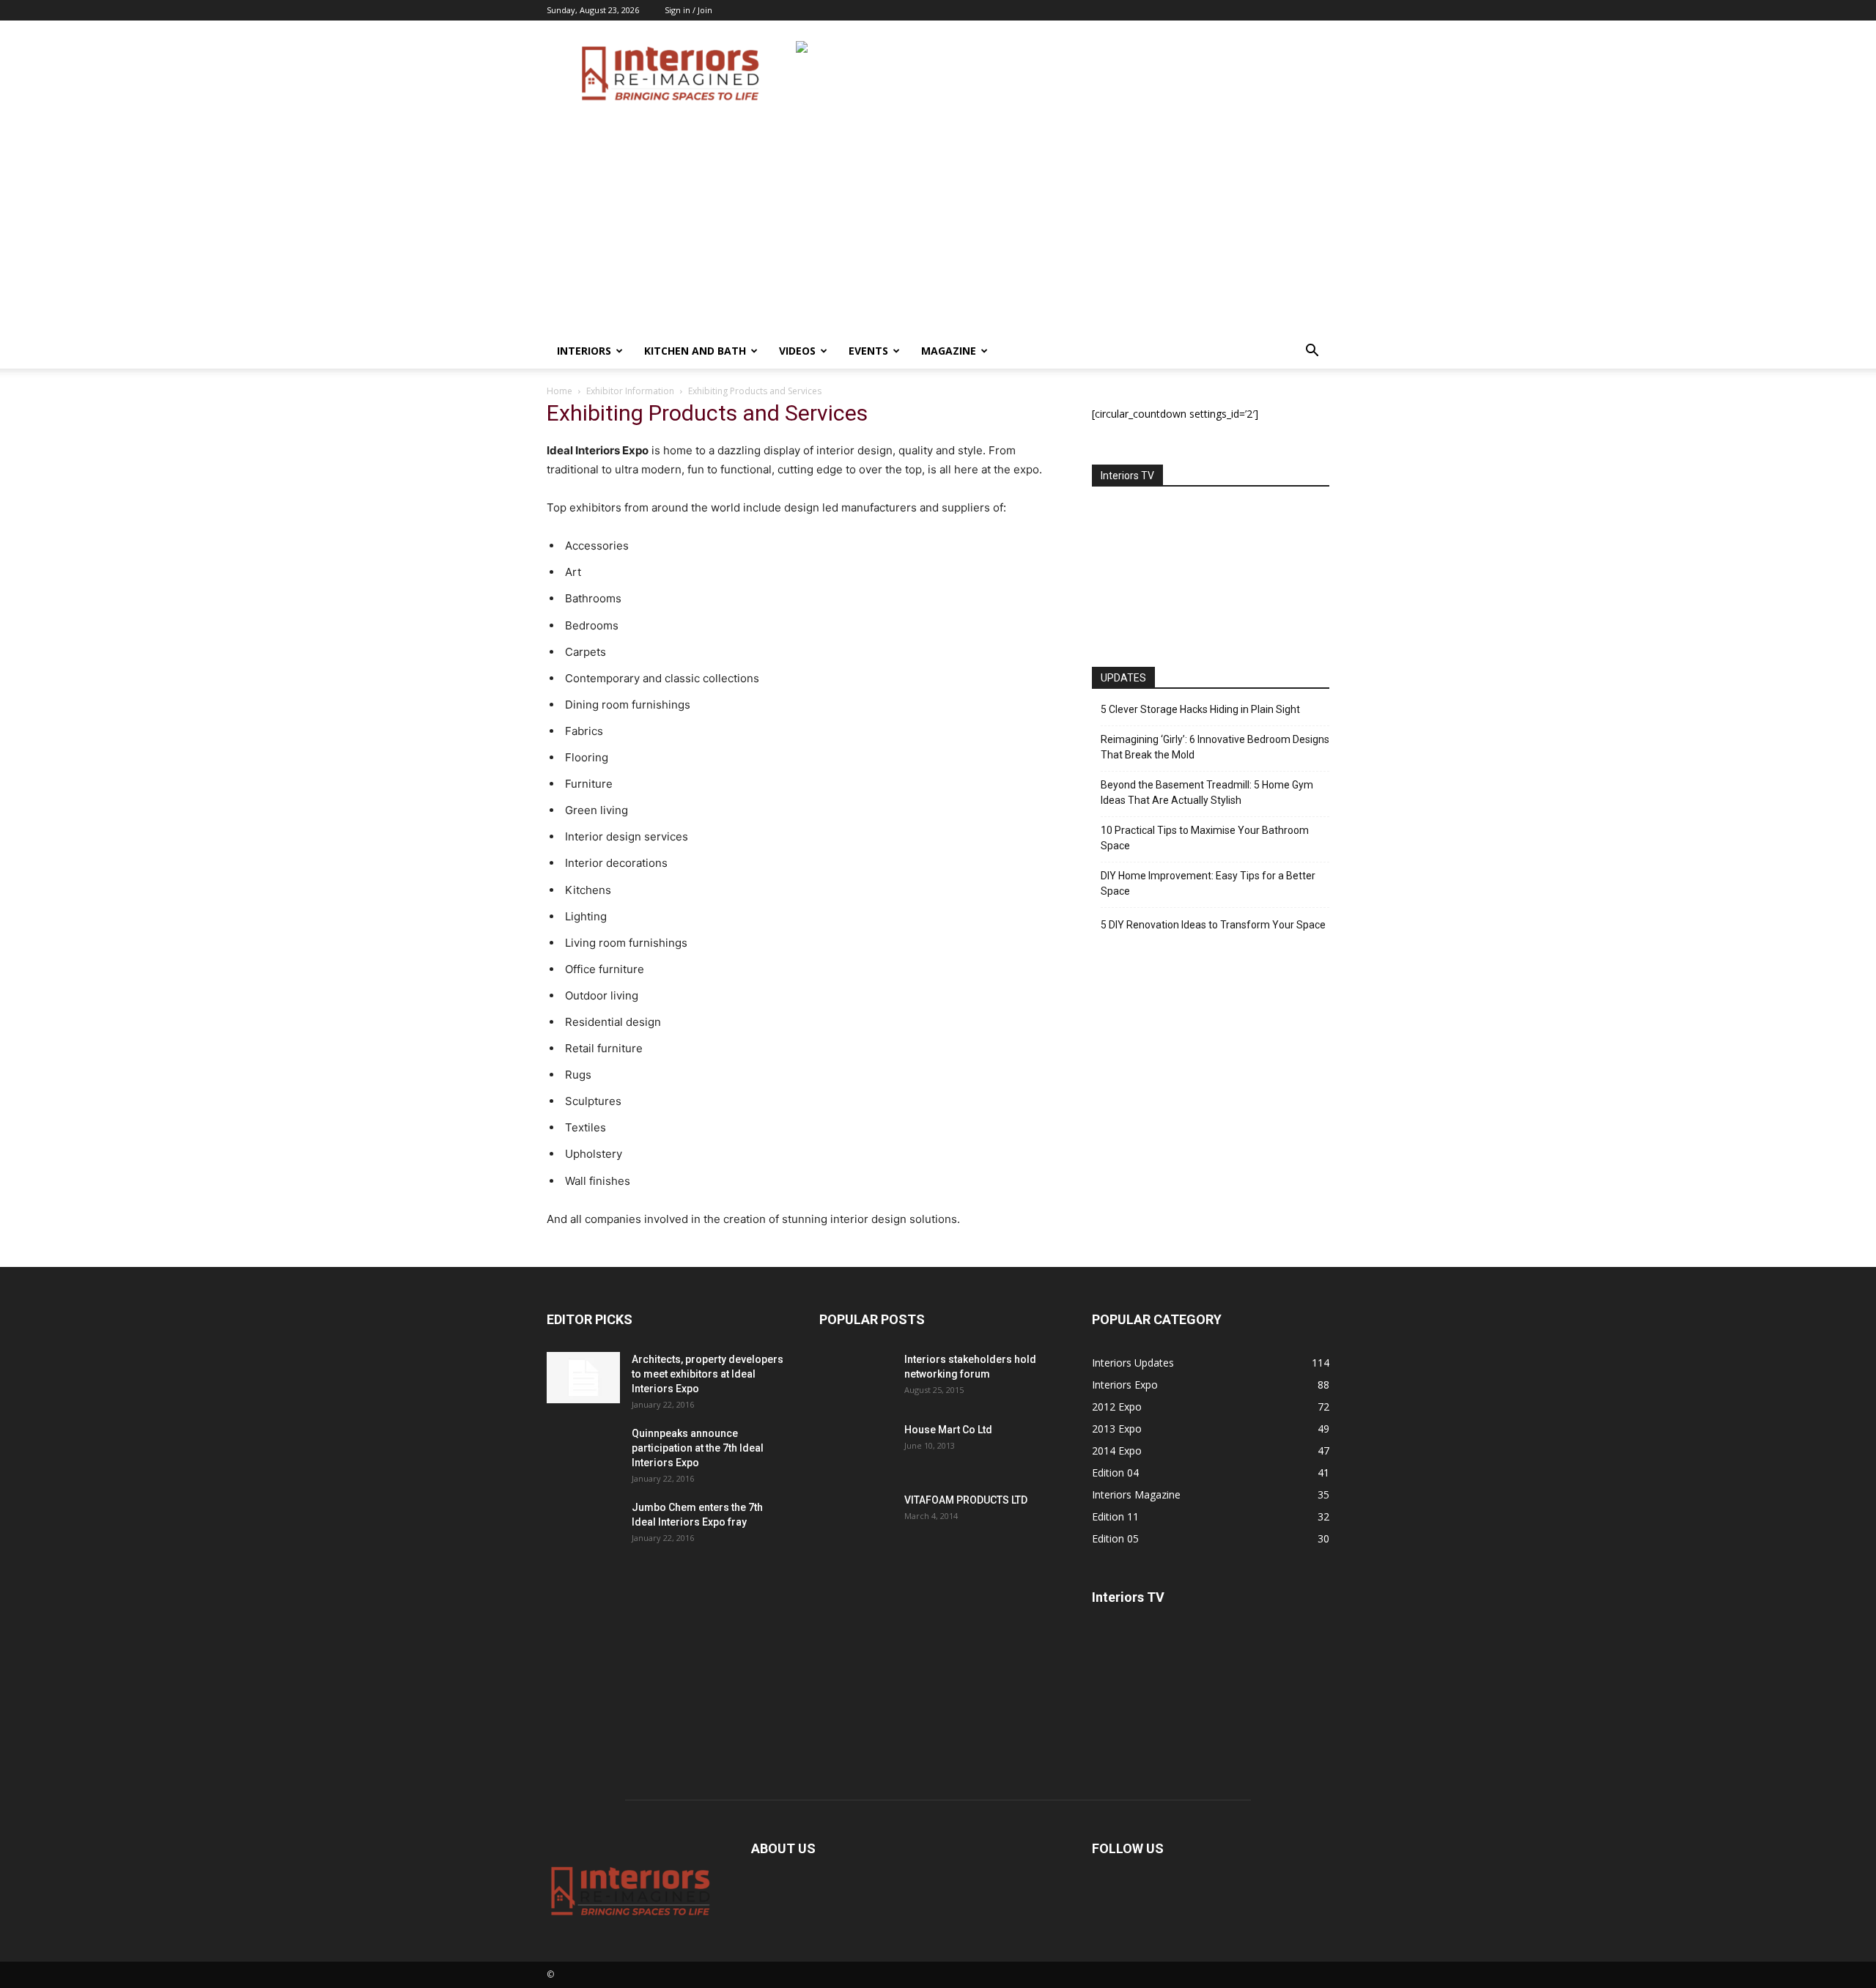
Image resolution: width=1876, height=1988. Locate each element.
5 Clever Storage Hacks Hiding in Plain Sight (1200, 709)
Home (560, 391)
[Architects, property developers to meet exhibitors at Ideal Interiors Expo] (583, 1378)
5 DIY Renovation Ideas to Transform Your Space (1213, 925)
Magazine (949, 351)
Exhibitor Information (630, 391)
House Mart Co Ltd (948, 1430)
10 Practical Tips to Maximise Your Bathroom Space (1205, 838)
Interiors (584, 351)
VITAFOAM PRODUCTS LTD (966, 1500)
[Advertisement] (938, 223)
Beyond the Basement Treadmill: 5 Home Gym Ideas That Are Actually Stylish (1207, 792)
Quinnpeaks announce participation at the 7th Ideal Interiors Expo (698, 1448)
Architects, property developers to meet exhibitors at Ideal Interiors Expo (708, 1374)
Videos (797, 351)
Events (868, 351)
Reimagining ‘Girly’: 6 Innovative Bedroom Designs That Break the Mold (1215, 747)
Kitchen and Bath (695, 351)
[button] (1312, 352)
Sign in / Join (688, 10)
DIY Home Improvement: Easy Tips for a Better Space (1208, 883)
